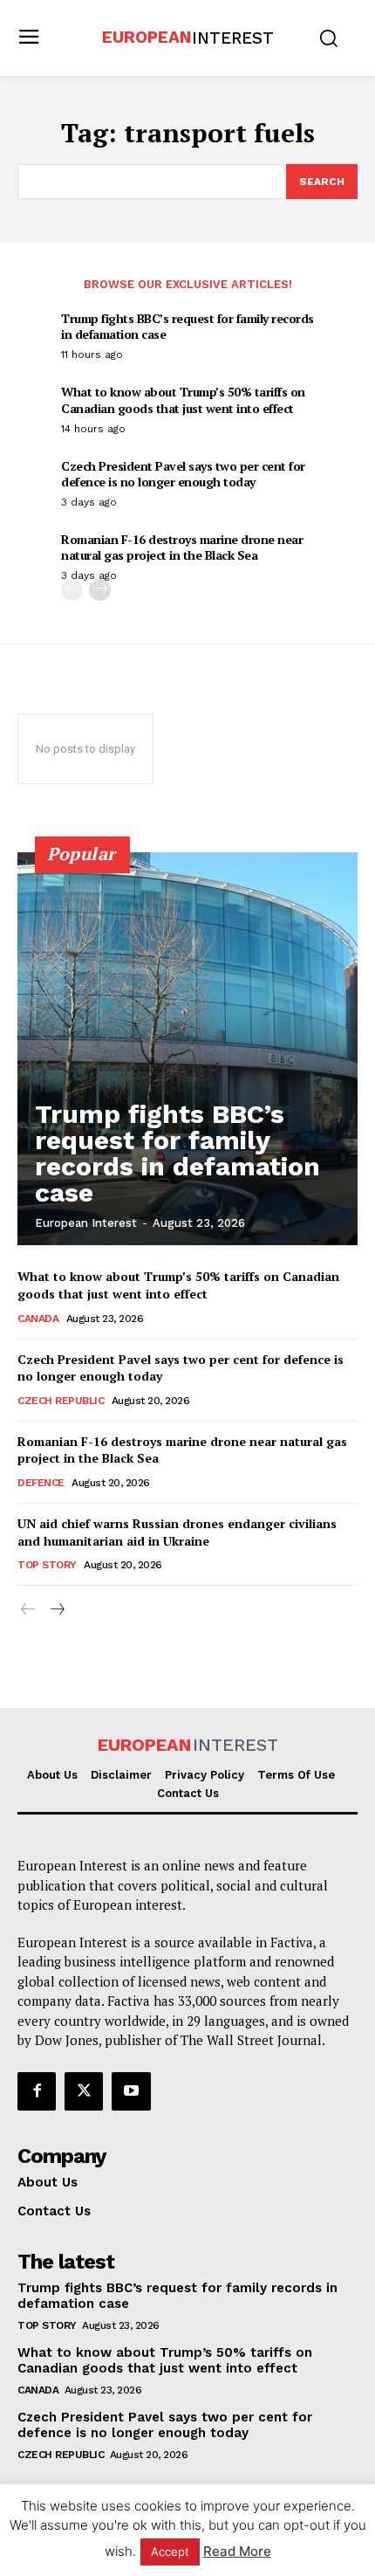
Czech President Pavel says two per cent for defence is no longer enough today (183, 474)
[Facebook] (37, 2091)
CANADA (38, 1319)
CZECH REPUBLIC (61, 1401)
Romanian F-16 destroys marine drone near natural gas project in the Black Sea (182, 547)
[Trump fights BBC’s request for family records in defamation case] (187, 1049)
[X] (84, 2091)
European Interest (86, 1223)
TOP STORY (47, 1565)
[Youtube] (131, 2091)
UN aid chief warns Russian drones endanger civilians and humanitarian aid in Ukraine (177, 1532)
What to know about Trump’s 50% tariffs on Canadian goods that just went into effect (183, 399)
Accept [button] (170, 2552)
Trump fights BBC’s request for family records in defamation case (187, 326)
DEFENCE (41, 1483)
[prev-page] (72, 590)
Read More (237, 2551)
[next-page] (100, 590)
